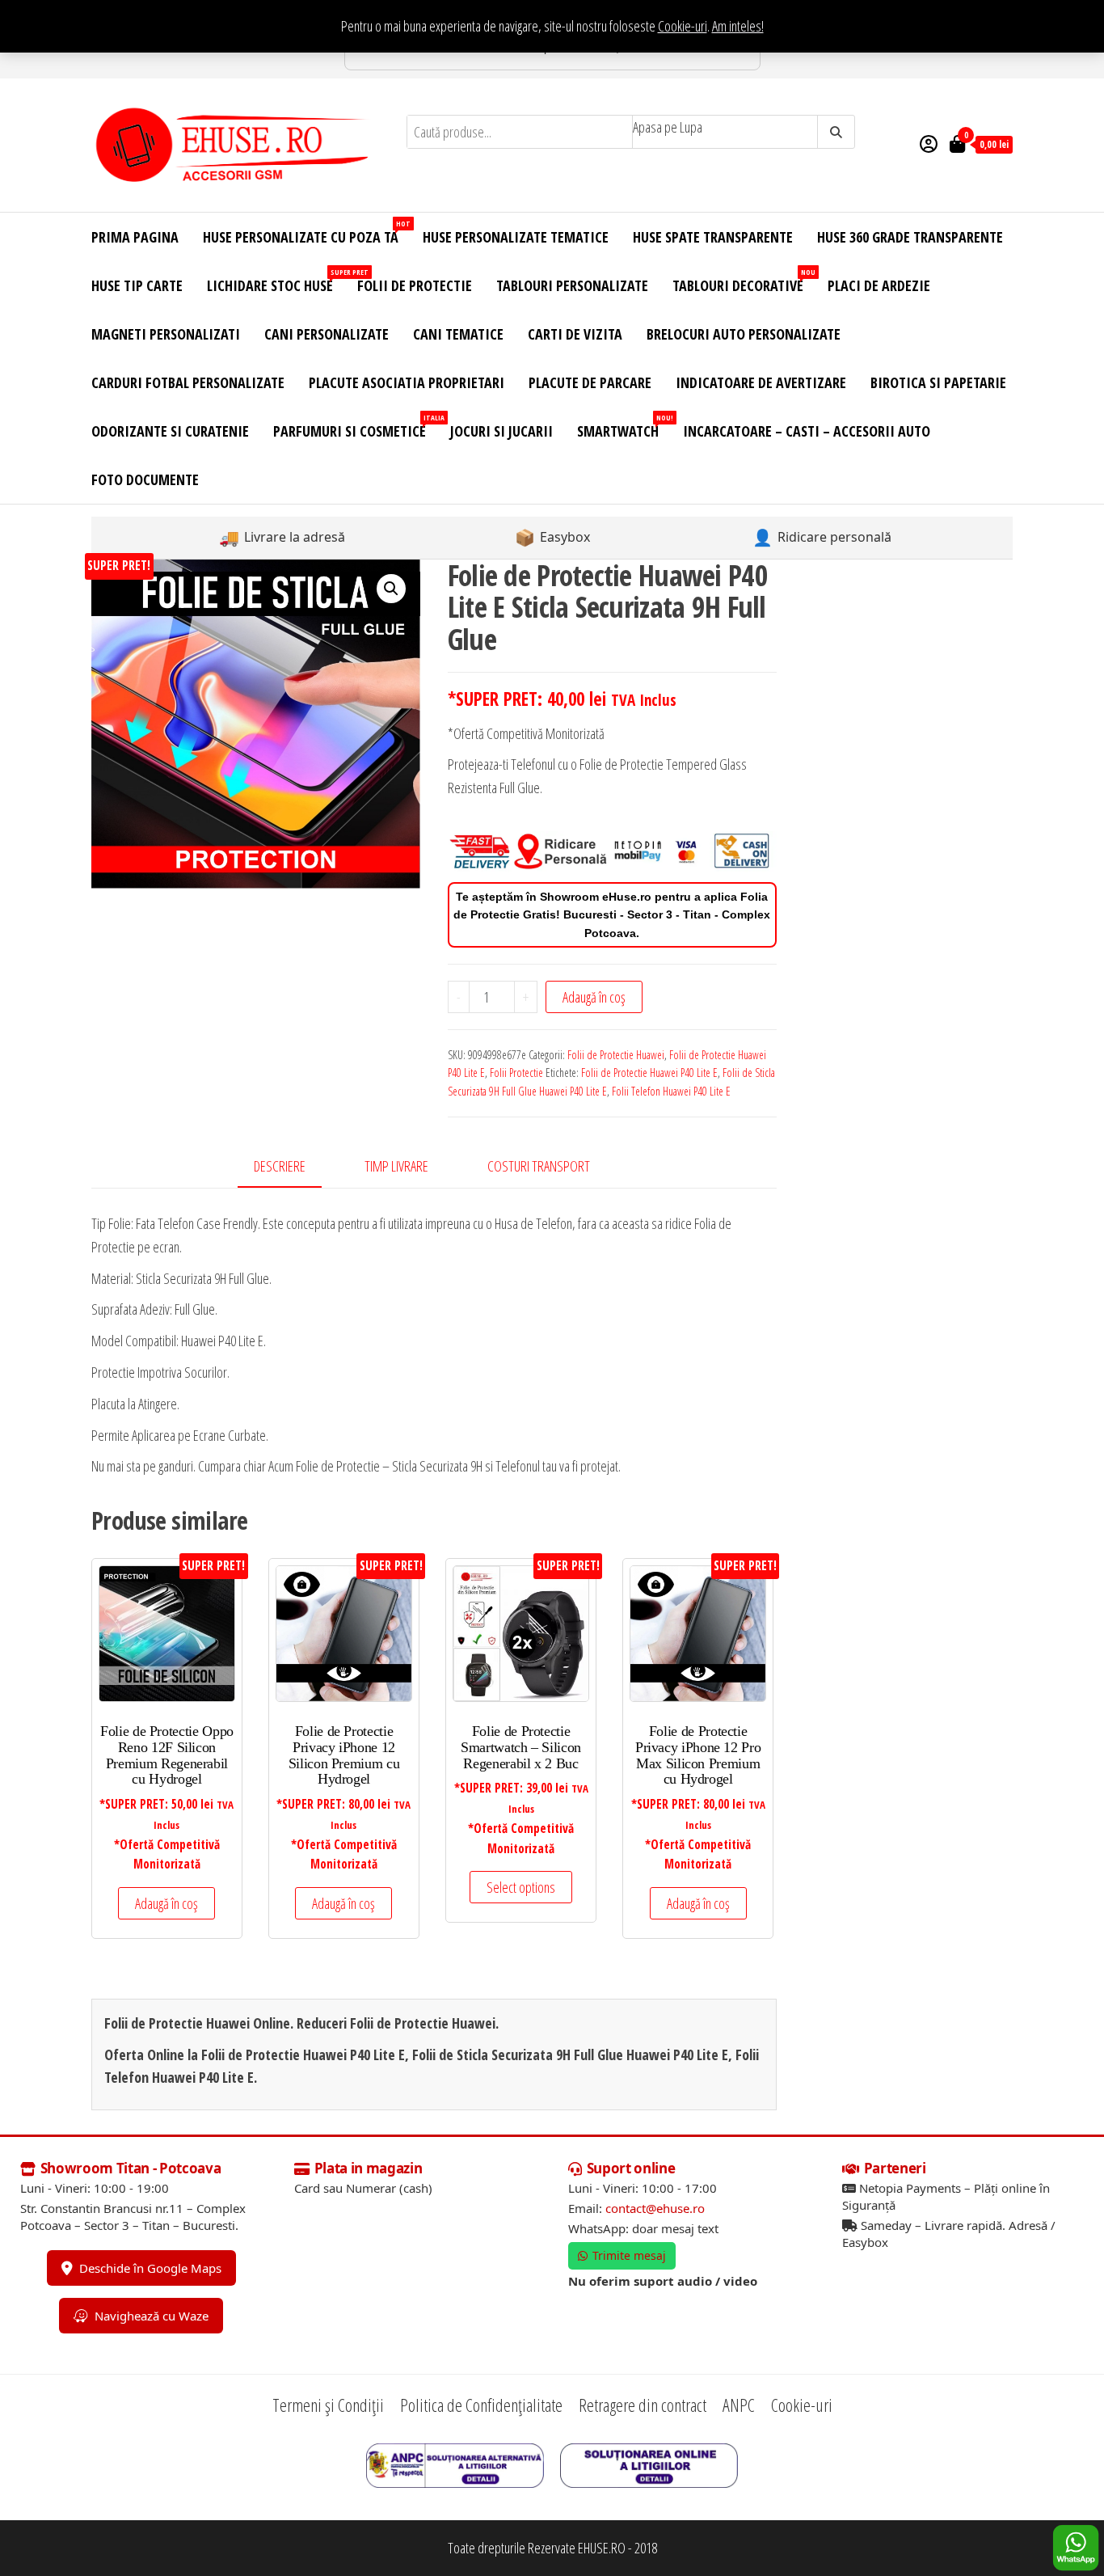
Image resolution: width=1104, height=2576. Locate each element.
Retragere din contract (643, 2405)
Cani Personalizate (327, 334)
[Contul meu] (929, 143)
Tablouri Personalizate (572, 285)
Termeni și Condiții (328, 2405)
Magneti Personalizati (166, 334)
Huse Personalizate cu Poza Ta (307, 232)
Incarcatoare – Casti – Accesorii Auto (807, 431)
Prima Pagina (135, 237)
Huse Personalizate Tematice (516, 237)
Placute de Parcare (590, 382)
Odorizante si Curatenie (170, 431)
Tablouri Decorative (744, 281)
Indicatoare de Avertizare (761, 382)
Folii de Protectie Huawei (616, 1055)
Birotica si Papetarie (938, 382)
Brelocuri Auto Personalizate (744, 334)
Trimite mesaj (629, 2255)
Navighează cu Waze (152, 2316)
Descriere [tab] (280, 1166)
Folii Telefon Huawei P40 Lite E (671, 1091)
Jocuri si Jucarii (501, 431)
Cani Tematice (458, 334)
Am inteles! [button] (738, 26)
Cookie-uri (683, 26)
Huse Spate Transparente (713, 237)
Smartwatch (624, 427)
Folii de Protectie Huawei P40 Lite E (649, 1073)
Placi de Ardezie (879, 285)
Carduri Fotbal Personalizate (188, 382)
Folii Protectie (516, 1073)
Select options (521, 1887)
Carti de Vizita (575, 334)
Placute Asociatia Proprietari (407, 382)
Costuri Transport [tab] (539, 1166)
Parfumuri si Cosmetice (356, 427)
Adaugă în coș (594, 997)
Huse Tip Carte (137, 285)
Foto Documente (145, 479)
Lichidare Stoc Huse (276, 281)
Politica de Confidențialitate (481, 2405)
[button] (391, 589)
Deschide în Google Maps (150, 2268)
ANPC (739, 2405)
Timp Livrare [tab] (396, 1166)
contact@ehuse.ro (655, 2208)
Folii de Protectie (415, 285)
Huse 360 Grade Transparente (910, 237)
